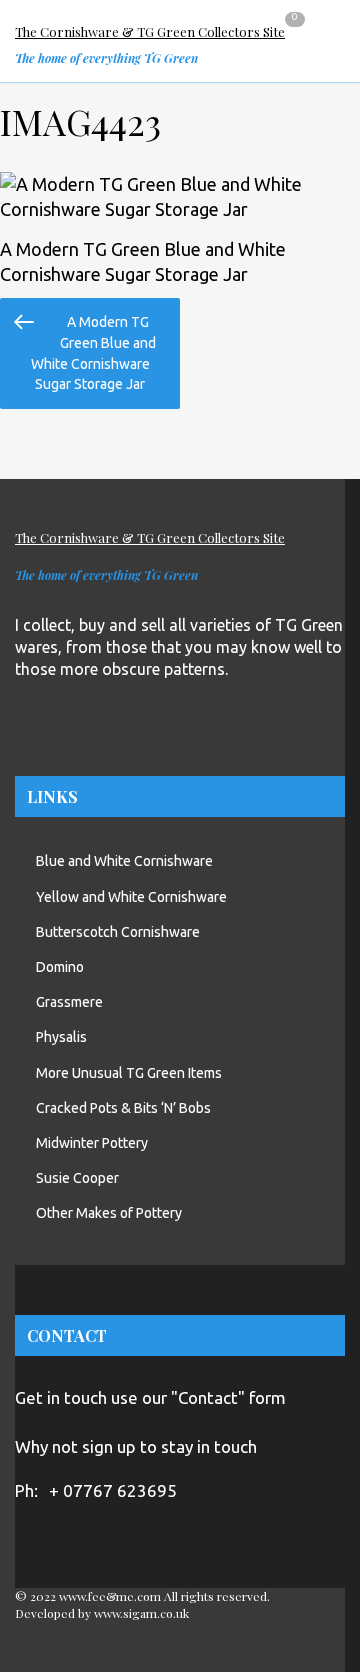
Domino (60, 967)
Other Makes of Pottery (109, 1213)
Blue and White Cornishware (124, 861)
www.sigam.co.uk (141, 1613)
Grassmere (69, 1002)
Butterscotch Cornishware (118, 932)
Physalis (61, 1037)
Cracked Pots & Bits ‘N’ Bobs (123, 1108)
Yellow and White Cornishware (131, 897)
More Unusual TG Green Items (129, 1073)
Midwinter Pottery (92, 1143)
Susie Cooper (77, 1178)
